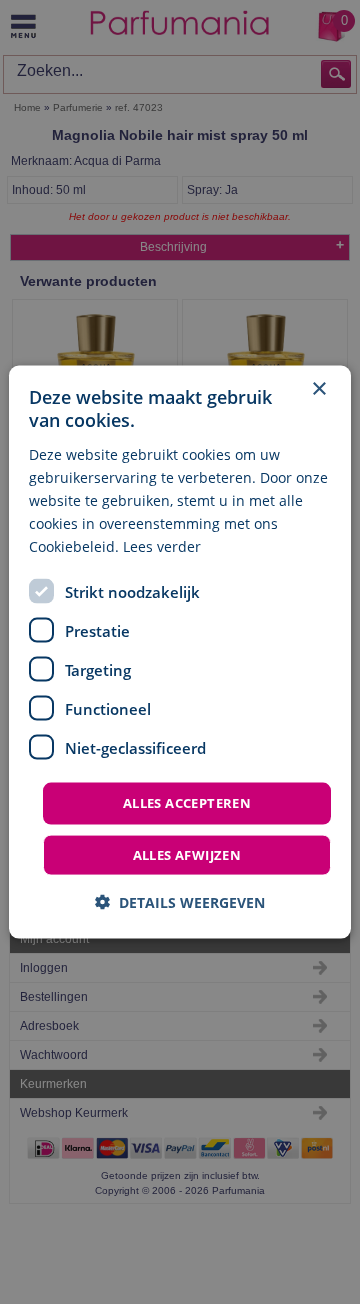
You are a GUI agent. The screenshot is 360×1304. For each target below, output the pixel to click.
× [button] (318, 389)
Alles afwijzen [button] (187, 854)
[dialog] (180, 652)
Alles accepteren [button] (187, 803)
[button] (180, 901)
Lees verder (162, 546)
